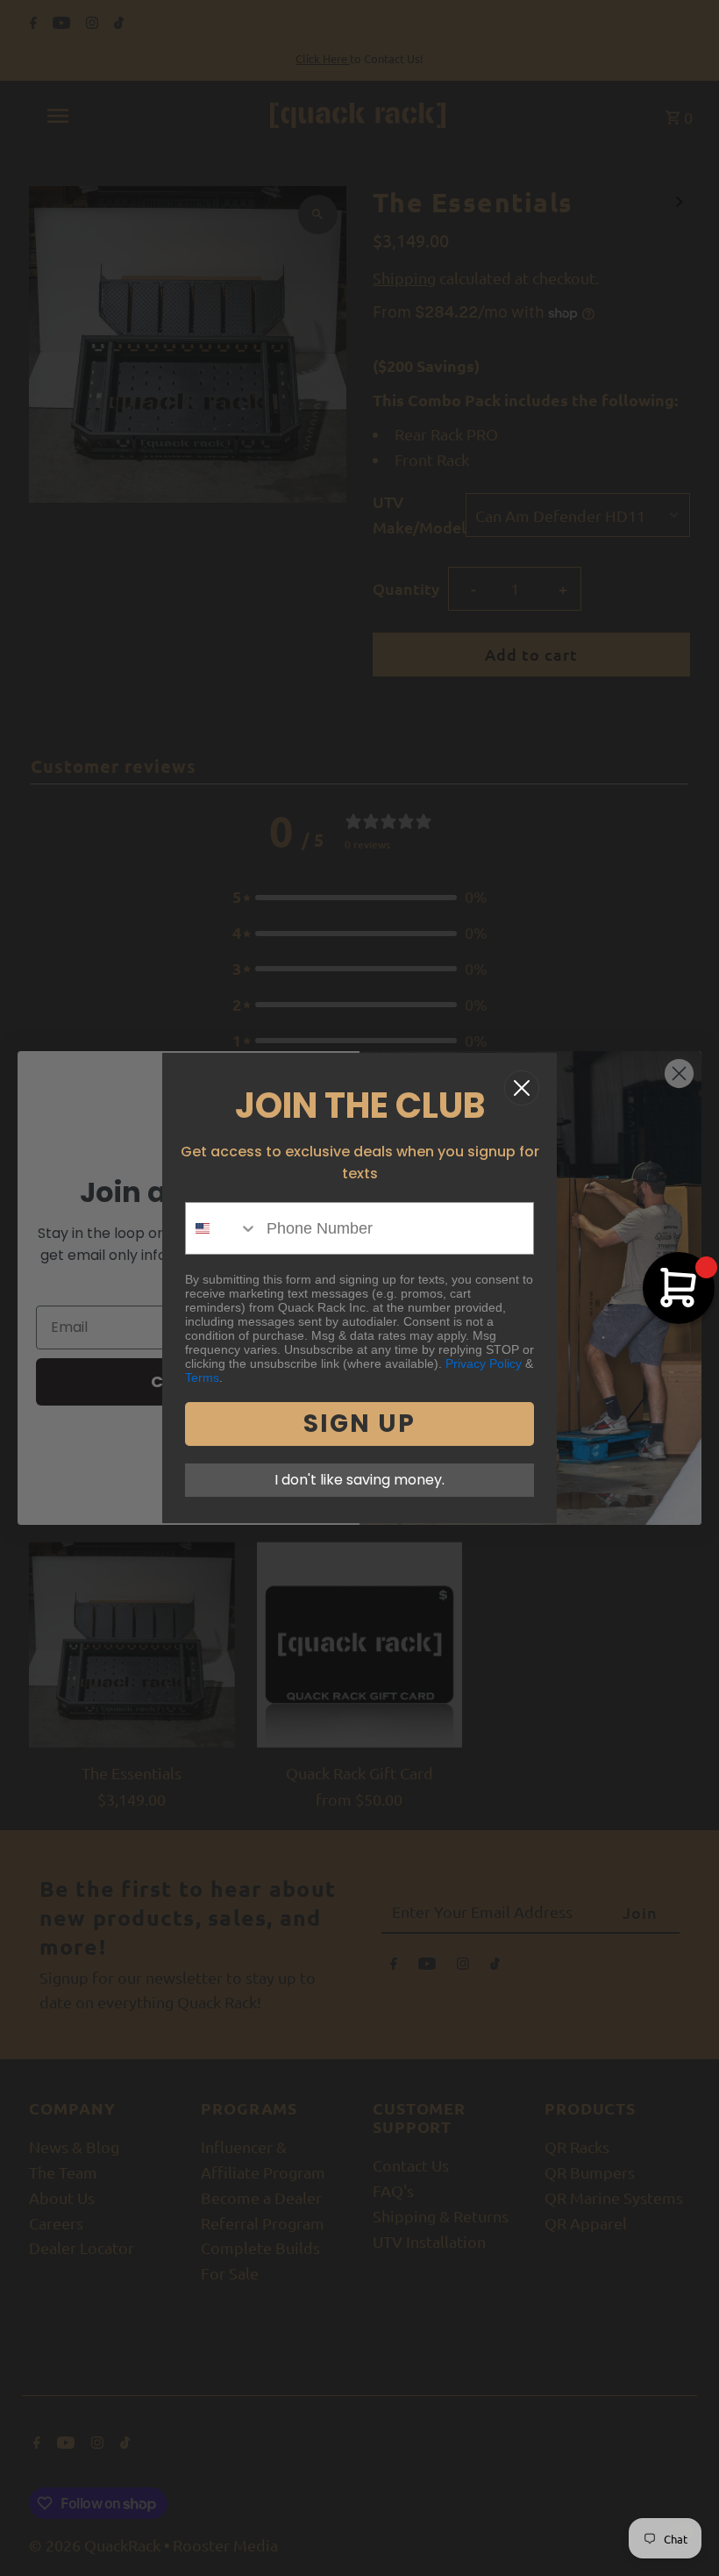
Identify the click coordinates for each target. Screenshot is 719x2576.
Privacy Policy (484, 1363)
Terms (202, 1377)
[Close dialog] (522, 1088)
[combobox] (222, 1228)
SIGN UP (359, 1424)
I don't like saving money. (359, 1480)
